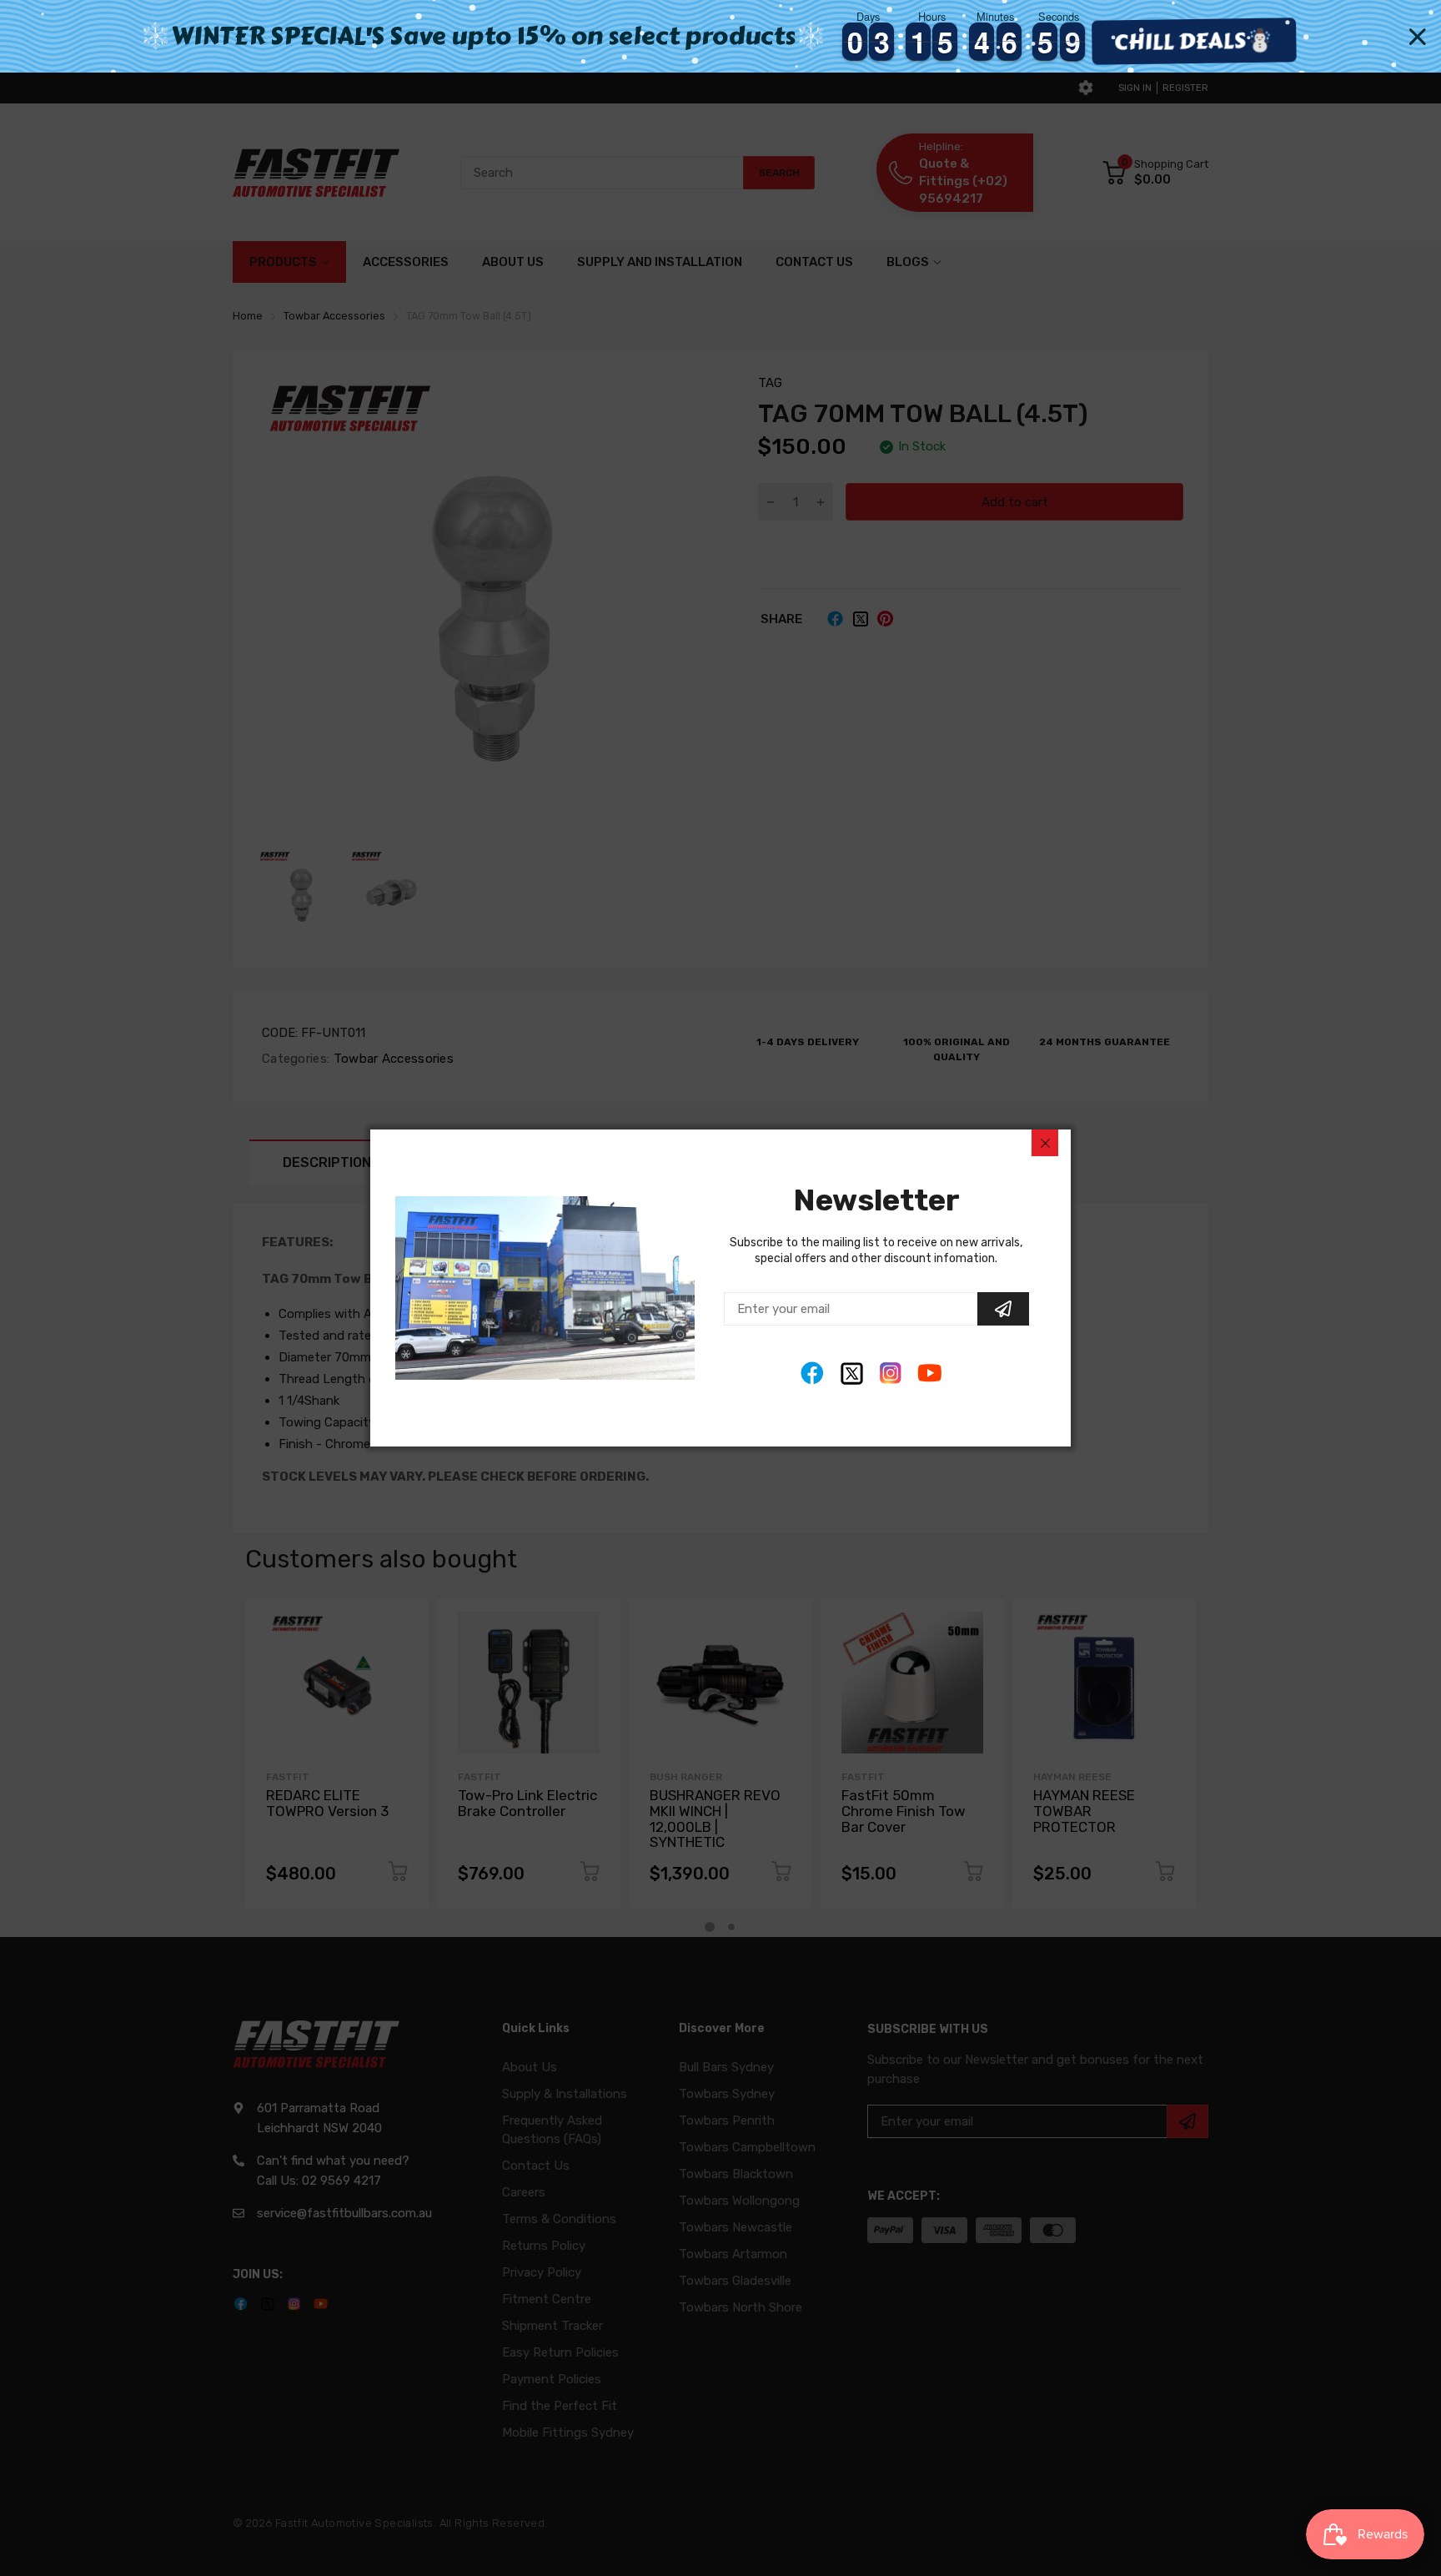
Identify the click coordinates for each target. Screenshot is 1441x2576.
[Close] (1045, 1143)
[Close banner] (1418, 37)
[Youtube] (930, 1374)
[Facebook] (813, 1374)
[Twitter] (852, 1374)
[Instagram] (891, 1374)
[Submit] (1003, 1309)
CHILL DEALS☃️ (1202, 41)
